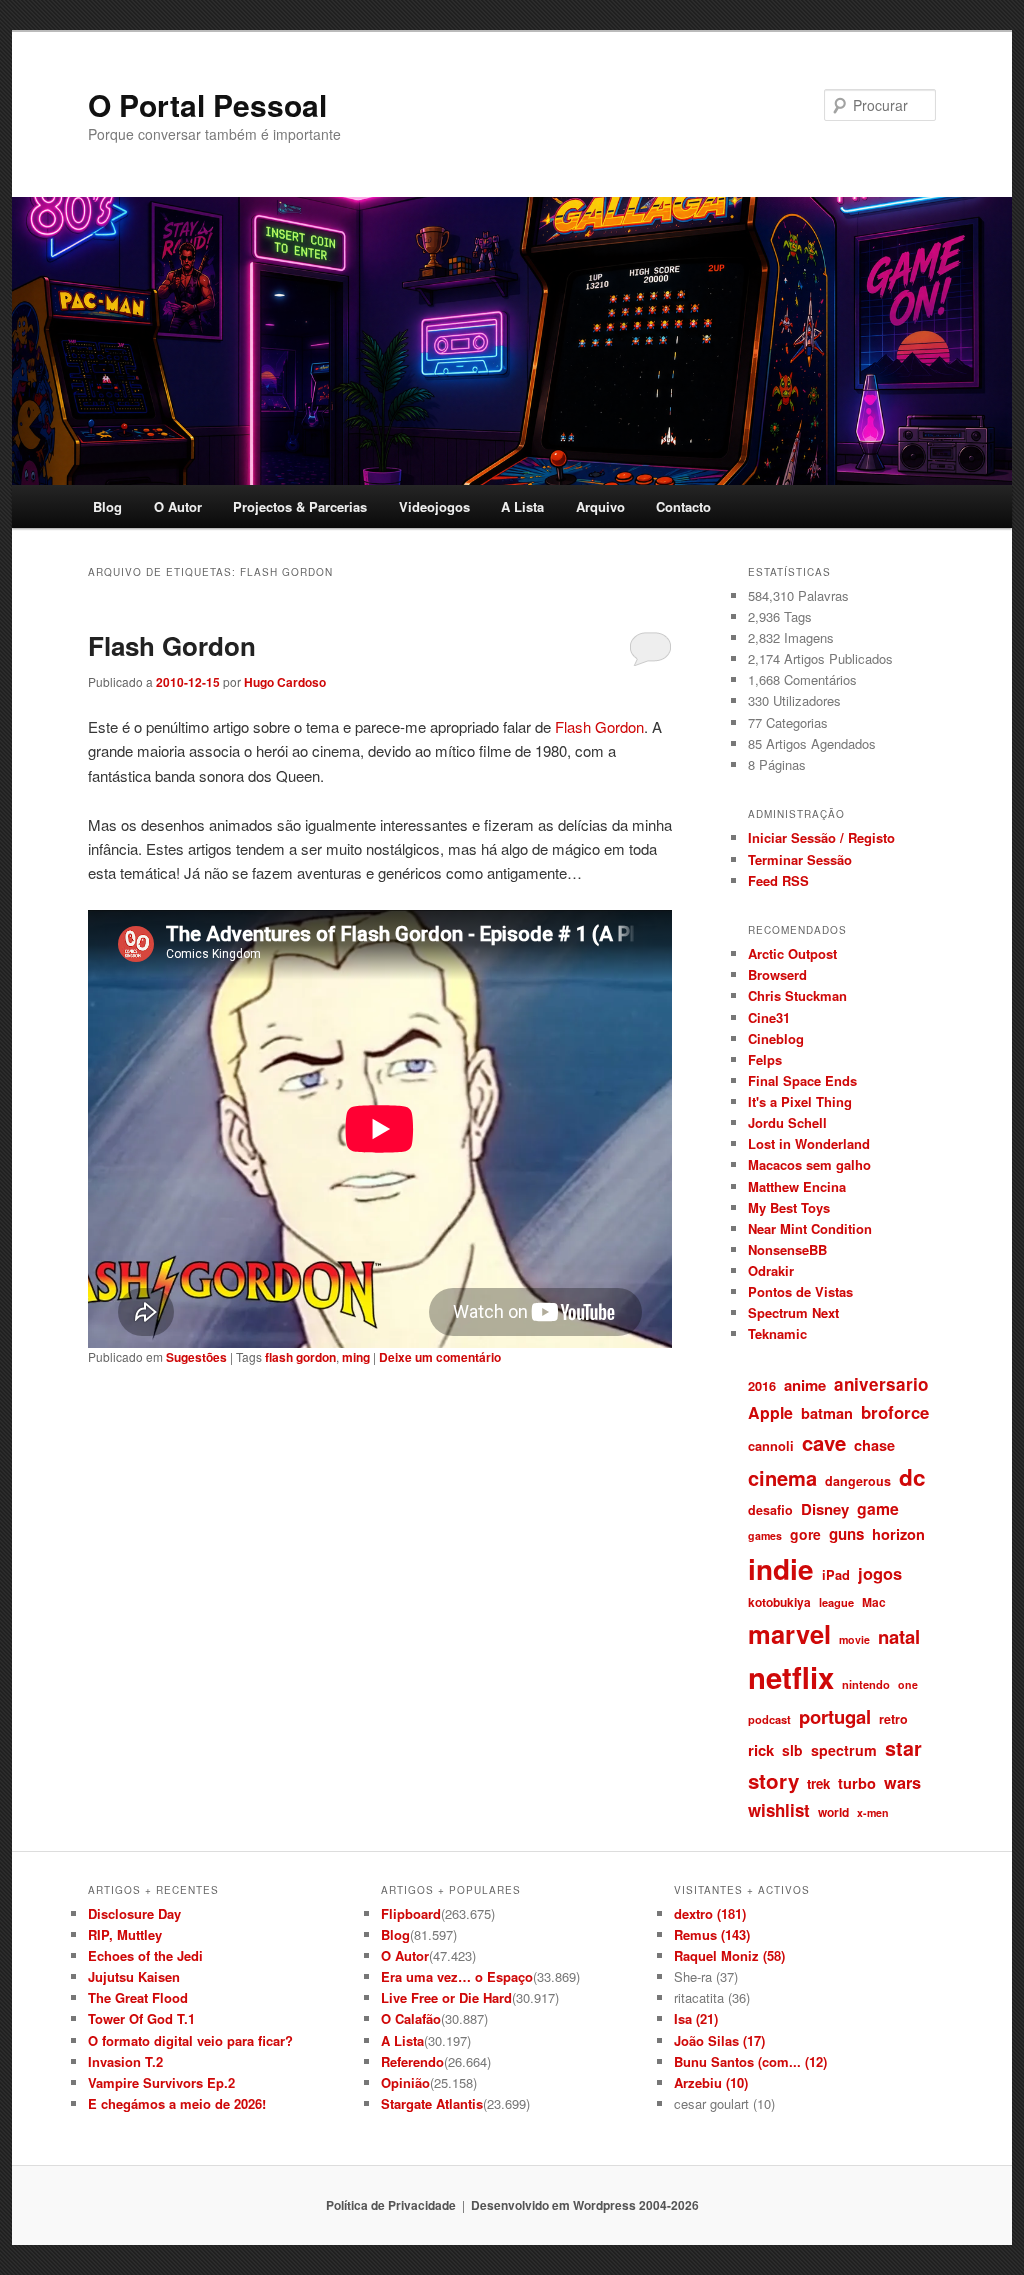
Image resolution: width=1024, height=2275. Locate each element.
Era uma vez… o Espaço (457, 1976)
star (903, 1748)
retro (893, 1719)
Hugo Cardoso (285, 682)
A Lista (522, 506)
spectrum (844, 1750)
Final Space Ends (802, 1080)
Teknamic (777, 1333)
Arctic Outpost (792, 953)
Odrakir (771, 1270)
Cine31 (769, 1017)
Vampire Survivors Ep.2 (161, 2082)
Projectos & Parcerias (300, 506)
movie (854, 1639)
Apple (770, 1412)
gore (805, 1534)
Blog (107, 506)
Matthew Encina (797, 1186)
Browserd (777, 974)
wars (902, 1782)
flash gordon (300, 1357)
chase (874, 1445)
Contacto (683, 506)
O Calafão (411, 2018)
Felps (765, 1059)
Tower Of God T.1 (141, 2018)
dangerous (858, 1481)
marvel (789, 1633)
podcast (769, 1719)
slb (792, 1750)
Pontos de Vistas (800, 1291)
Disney (825, 1509)
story (773, 1780)
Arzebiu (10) (711, 2082)
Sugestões (196, 1357)
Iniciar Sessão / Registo (821, 837)
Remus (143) (712, 1934)
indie (781, 1569)
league (836, 1602)
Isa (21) (696, 2018)
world (833, 1812)
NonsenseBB (787, 1249)
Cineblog (776, 1038)
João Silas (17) (719, 2040)
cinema (782, 1477)
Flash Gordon (172, 645)
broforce (895, 1412)
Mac (874, 1602)
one (908, 1684)
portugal (835, 1716)
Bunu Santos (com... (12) (750, 2061)
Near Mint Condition (810, 1228)
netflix (791, 1677)
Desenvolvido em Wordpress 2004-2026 (585, 2205)
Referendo (412, 2061)
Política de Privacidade (391, 2205)
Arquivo (600, 506)
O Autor (178, 506)
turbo (857, 1783)
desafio (770, 1510)
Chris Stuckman (797, 995)
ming (356, 1357)
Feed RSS (778, 880)
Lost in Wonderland (809, 1143)
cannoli (771, 1445)
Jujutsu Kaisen (134, 1976)
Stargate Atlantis (432, 2103)
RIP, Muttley (125, 1934)
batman (827, 1413)
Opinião (405, 2082)
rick (761, 1750)
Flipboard (411, 1913)
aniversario (881, 1384)
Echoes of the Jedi (145, 1955)
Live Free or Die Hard (446, 1997)
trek (818, 1783)
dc (912, 1477)
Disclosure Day (134, 1913)
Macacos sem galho (809, 1164)
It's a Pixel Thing (800, 1101)
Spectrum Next (793, 1312)
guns (846, 1534)
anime (805, 1385)
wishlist (779, 1810)
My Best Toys (789, 1207)
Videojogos (434, 506)
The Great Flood (138, 1997)
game (878, 1508)
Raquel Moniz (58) (729, 1955)
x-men (873, 1812)
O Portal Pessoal (207, 104)
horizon (898, 1534)
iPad (836, 1574)
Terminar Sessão (800, 859)
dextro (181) (710, 1913)
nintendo (866, 1684)
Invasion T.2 (125, 2061)
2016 (762, 1385)
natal (899, 1636)
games (765, 1535)
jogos (880, 1573)
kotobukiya (779, 1602)
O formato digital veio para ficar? (190, 2040)
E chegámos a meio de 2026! (177, 2103)
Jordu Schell (787, 1122)
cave (824, 1442)
